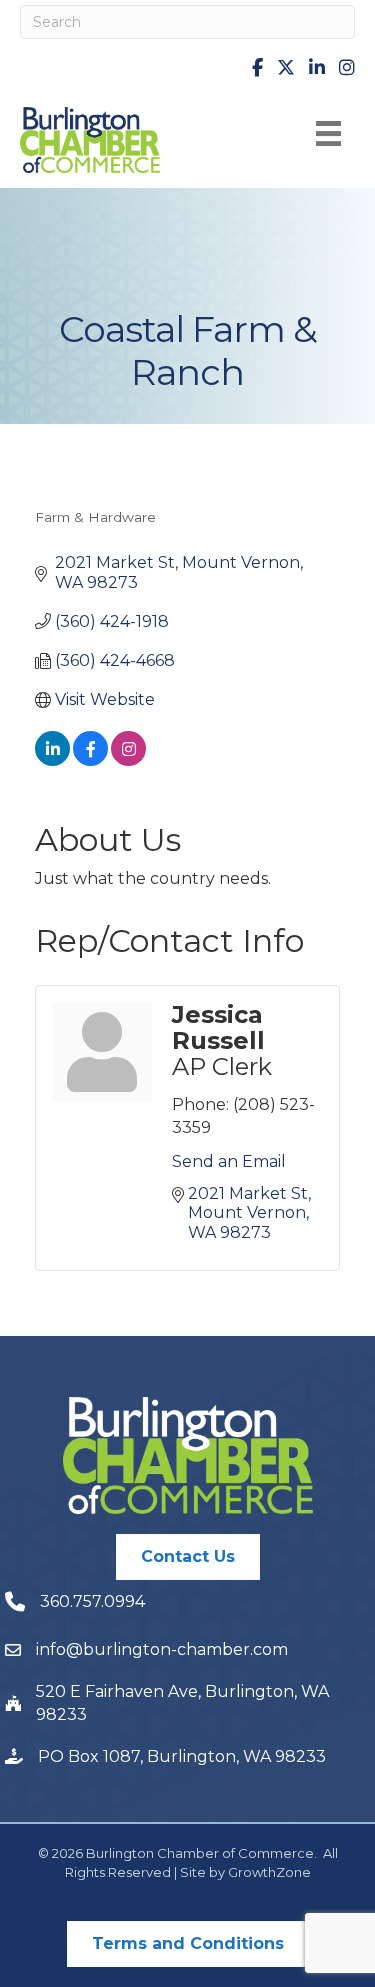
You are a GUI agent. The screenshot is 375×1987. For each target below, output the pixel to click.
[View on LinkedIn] (52, 760)
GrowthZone (269, 1872)
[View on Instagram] (128, 760)
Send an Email (229, 1161)
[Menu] (328, 133)
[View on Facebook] (90, 760)
